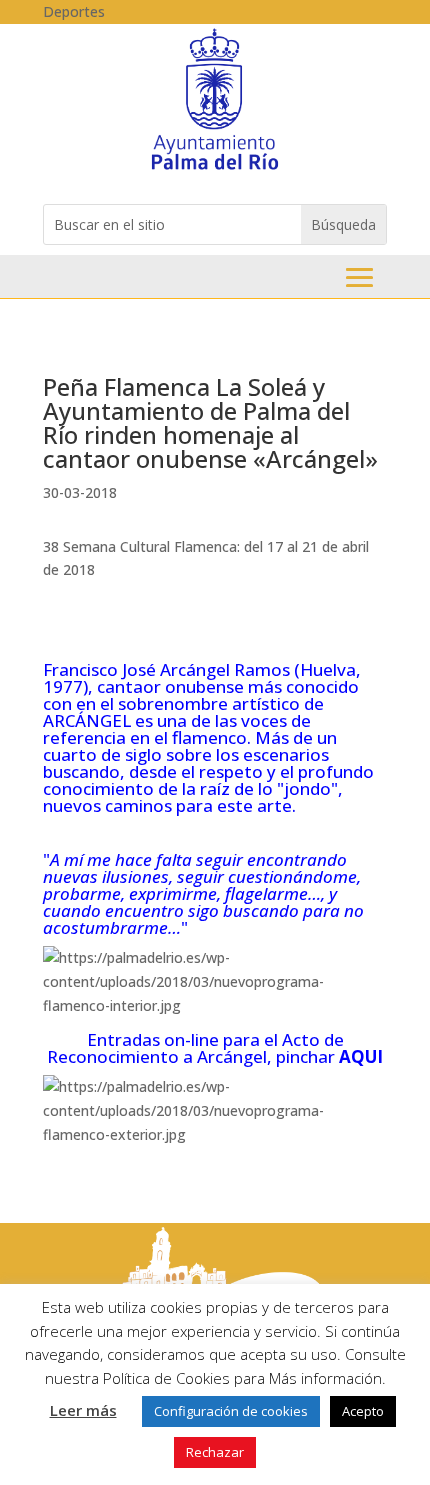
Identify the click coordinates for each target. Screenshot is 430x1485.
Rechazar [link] (215, 1452)
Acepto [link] (363, 1411)
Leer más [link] (83, 1410)
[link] (214, 168)
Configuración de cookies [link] (231, 1411)
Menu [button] (359, 277)
